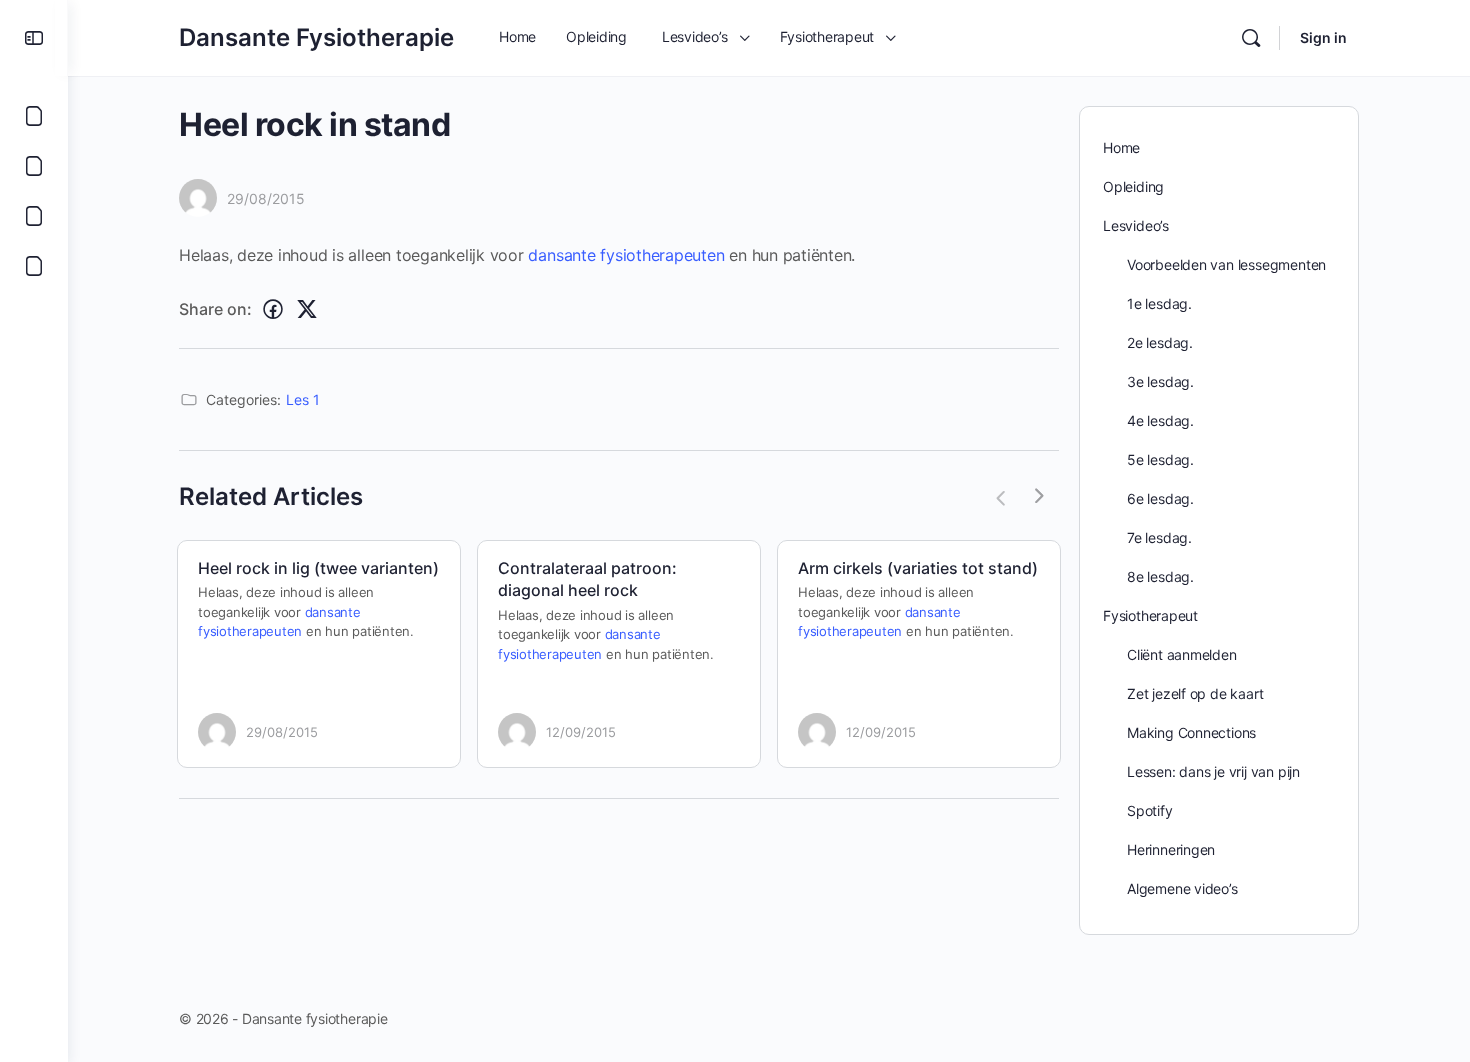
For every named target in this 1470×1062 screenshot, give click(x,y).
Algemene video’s (1182, 888)
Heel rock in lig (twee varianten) (318, 568)
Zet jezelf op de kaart (1195, 693)
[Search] (1251, 38)
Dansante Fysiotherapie (316, 37)
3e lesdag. (1160, 381)
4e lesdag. (1160, 420)
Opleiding (1133, 186)
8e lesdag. (1160, 576)
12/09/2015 (581, 732)
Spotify (1150, 810)
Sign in (1323, 37)
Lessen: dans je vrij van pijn (1213, 771)
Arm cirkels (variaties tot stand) (918, 568)
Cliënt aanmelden (1182, 654)
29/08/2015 (266, 198)
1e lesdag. (1159, 303)
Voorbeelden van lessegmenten (1226, 264)
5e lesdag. (1160, 459)
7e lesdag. (1159, 537)
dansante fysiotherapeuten (626, 255)
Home (1121, 147)
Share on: (215, 309)
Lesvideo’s (1136, 225)
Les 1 (303, 399)
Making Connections (1191, 732)
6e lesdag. (1160, 498)
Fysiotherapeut (1150, 615)
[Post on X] (307, 309)
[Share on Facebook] (273, 309)
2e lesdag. (1160, 342)
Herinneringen (1171, 849)
